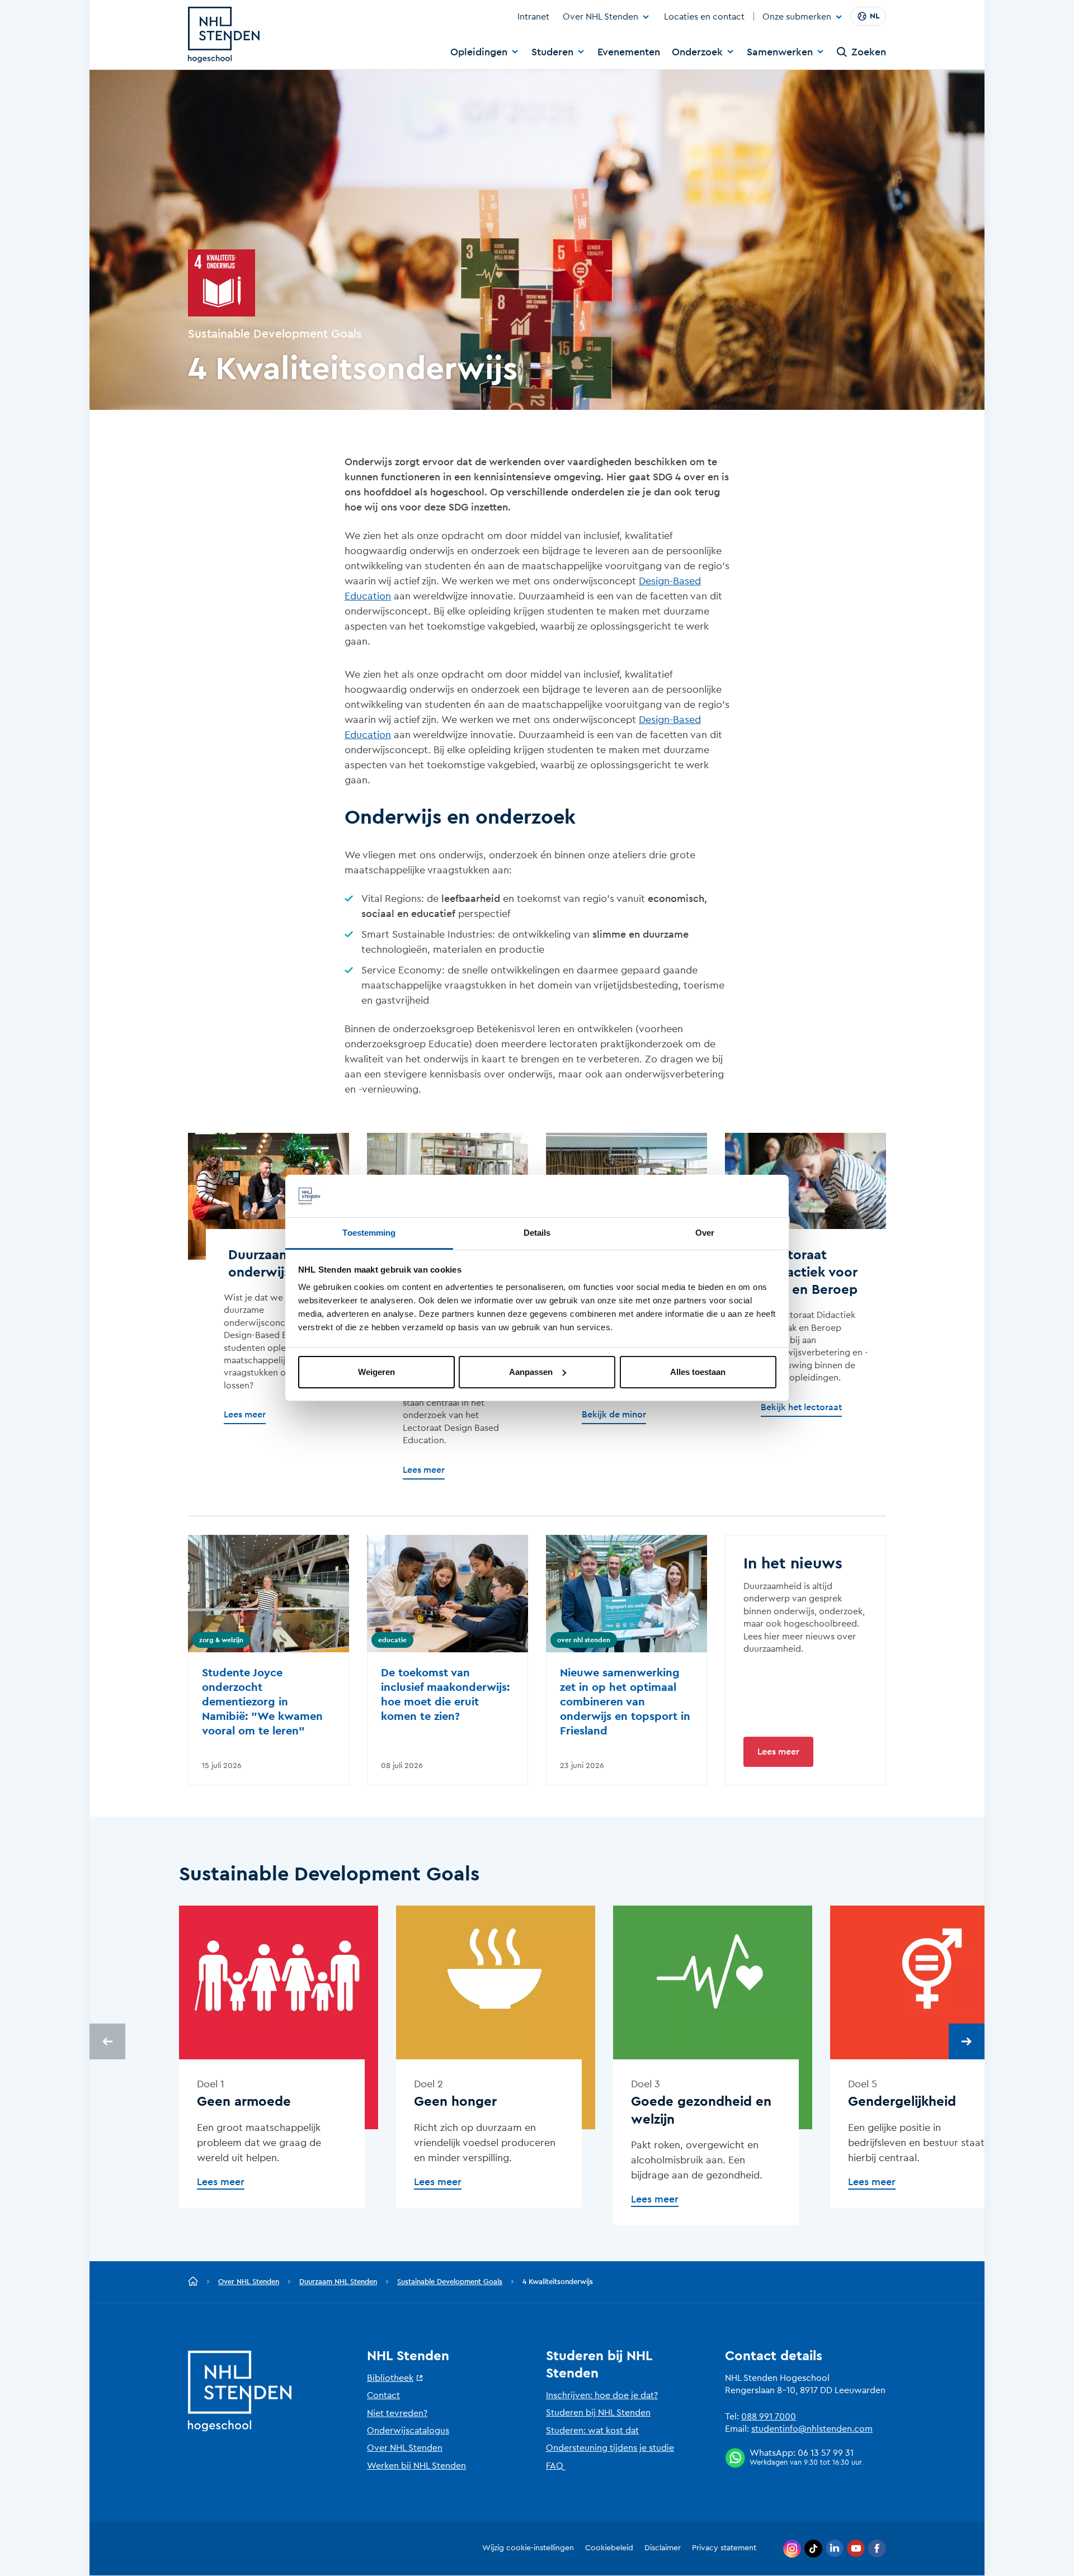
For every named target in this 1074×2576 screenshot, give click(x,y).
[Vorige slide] (107, 2041)
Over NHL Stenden (600, 17)
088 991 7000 (769, 2417)
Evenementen (629, 52)
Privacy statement (724, 2548)
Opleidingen (479, 52)
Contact (383, 2395)
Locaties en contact (704, 17)
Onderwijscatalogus (408, 2431)
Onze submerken (797, 17)
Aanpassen (531, 1372)
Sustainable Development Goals (450, 2282)
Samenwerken (780, 52)
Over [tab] (705, 1233)
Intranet (533, 17)
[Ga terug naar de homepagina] (193, 2282)
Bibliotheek (390, 2378)
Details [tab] (537, 1233)
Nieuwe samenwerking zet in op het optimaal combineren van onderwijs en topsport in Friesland (625, 1702)
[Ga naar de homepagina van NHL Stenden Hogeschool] (224, 35)
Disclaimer (663, 2548)
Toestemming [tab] (369, 1233)
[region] (537, 2074)
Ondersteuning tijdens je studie (610, 2448)
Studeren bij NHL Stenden (598, 2413)
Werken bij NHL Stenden (416, 2466)
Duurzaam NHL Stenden (338, 2282)
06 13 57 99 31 (826, 2453)
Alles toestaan (698, 1372)
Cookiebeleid (609, 2548)
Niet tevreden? (397, 2413)
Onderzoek (697, 52)
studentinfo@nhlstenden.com (812, 2429)
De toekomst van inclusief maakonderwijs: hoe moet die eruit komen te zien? (445, 1695)
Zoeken (869, 52)
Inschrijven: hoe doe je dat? (602, 2395)
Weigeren (376, 1372)
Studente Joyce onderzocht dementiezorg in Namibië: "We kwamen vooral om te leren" (262, 1702)
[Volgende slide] (967, 2041)
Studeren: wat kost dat (592, 2431)
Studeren (552, 52)
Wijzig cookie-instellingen (528, 2548)
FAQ (555, 2466)
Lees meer (778, 1752)
